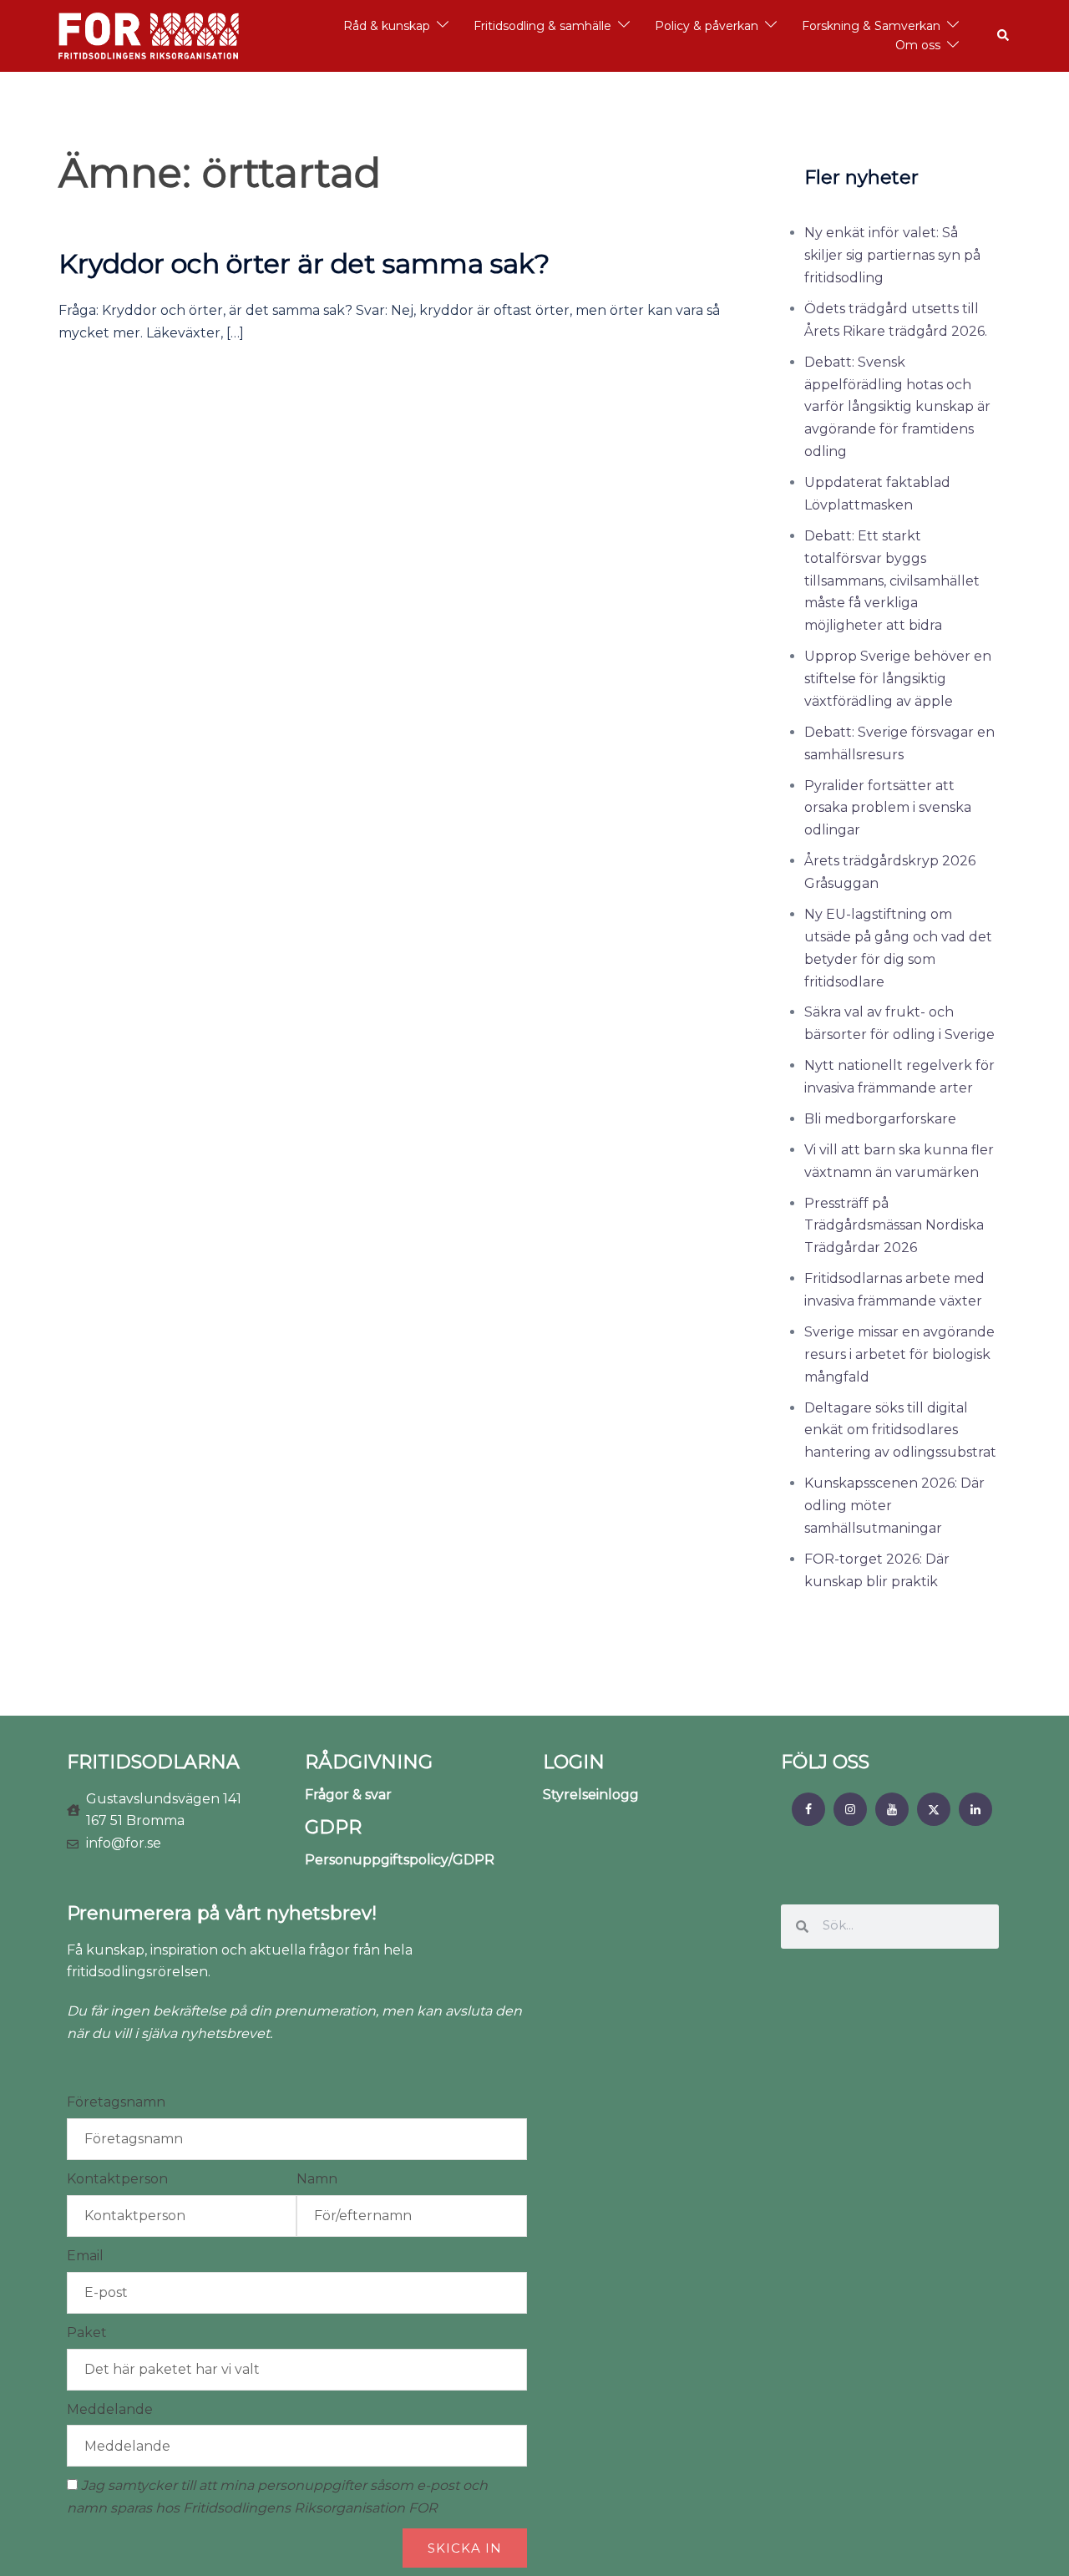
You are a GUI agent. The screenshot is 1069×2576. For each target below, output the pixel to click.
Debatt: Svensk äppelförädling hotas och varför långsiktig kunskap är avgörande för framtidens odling (897, 407)
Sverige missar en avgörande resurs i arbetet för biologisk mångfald (899, 1354)
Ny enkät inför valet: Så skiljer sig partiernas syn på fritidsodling (892, 255)
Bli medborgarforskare (880, 1119)
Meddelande (110, 2409)
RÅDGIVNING (369, 1762)
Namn (317, 2179)
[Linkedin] (975, 1809)
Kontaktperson (117, 2179)
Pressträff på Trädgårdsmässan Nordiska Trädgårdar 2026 (894, 1226)
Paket (87, 2333)
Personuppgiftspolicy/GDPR (400, 1860)
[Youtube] (892, 1809)
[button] (1004, 36)
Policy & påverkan (707, 26)
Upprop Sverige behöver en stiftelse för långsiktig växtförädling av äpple (898, 679)
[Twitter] (934, 1809)
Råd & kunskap (387, 26)
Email (85, 2256)
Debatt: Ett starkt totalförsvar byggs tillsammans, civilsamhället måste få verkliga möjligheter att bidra (892, 581)
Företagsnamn (116, 2102)
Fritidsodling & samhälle (542, 26)
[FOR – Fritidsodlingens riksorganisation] (149, 35)
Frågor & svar (348, 1795)
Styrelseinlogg (591, 1795)
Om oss (918, 45)
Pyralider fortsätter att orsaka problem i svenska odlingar (888, 808)
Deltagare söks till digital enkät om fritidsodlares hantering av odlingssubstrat (900, 1430)
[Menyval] (808, 1809)
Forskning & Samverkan (871, 26)
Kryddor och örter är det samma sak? (304, 264)
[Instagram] (850, 1809)
